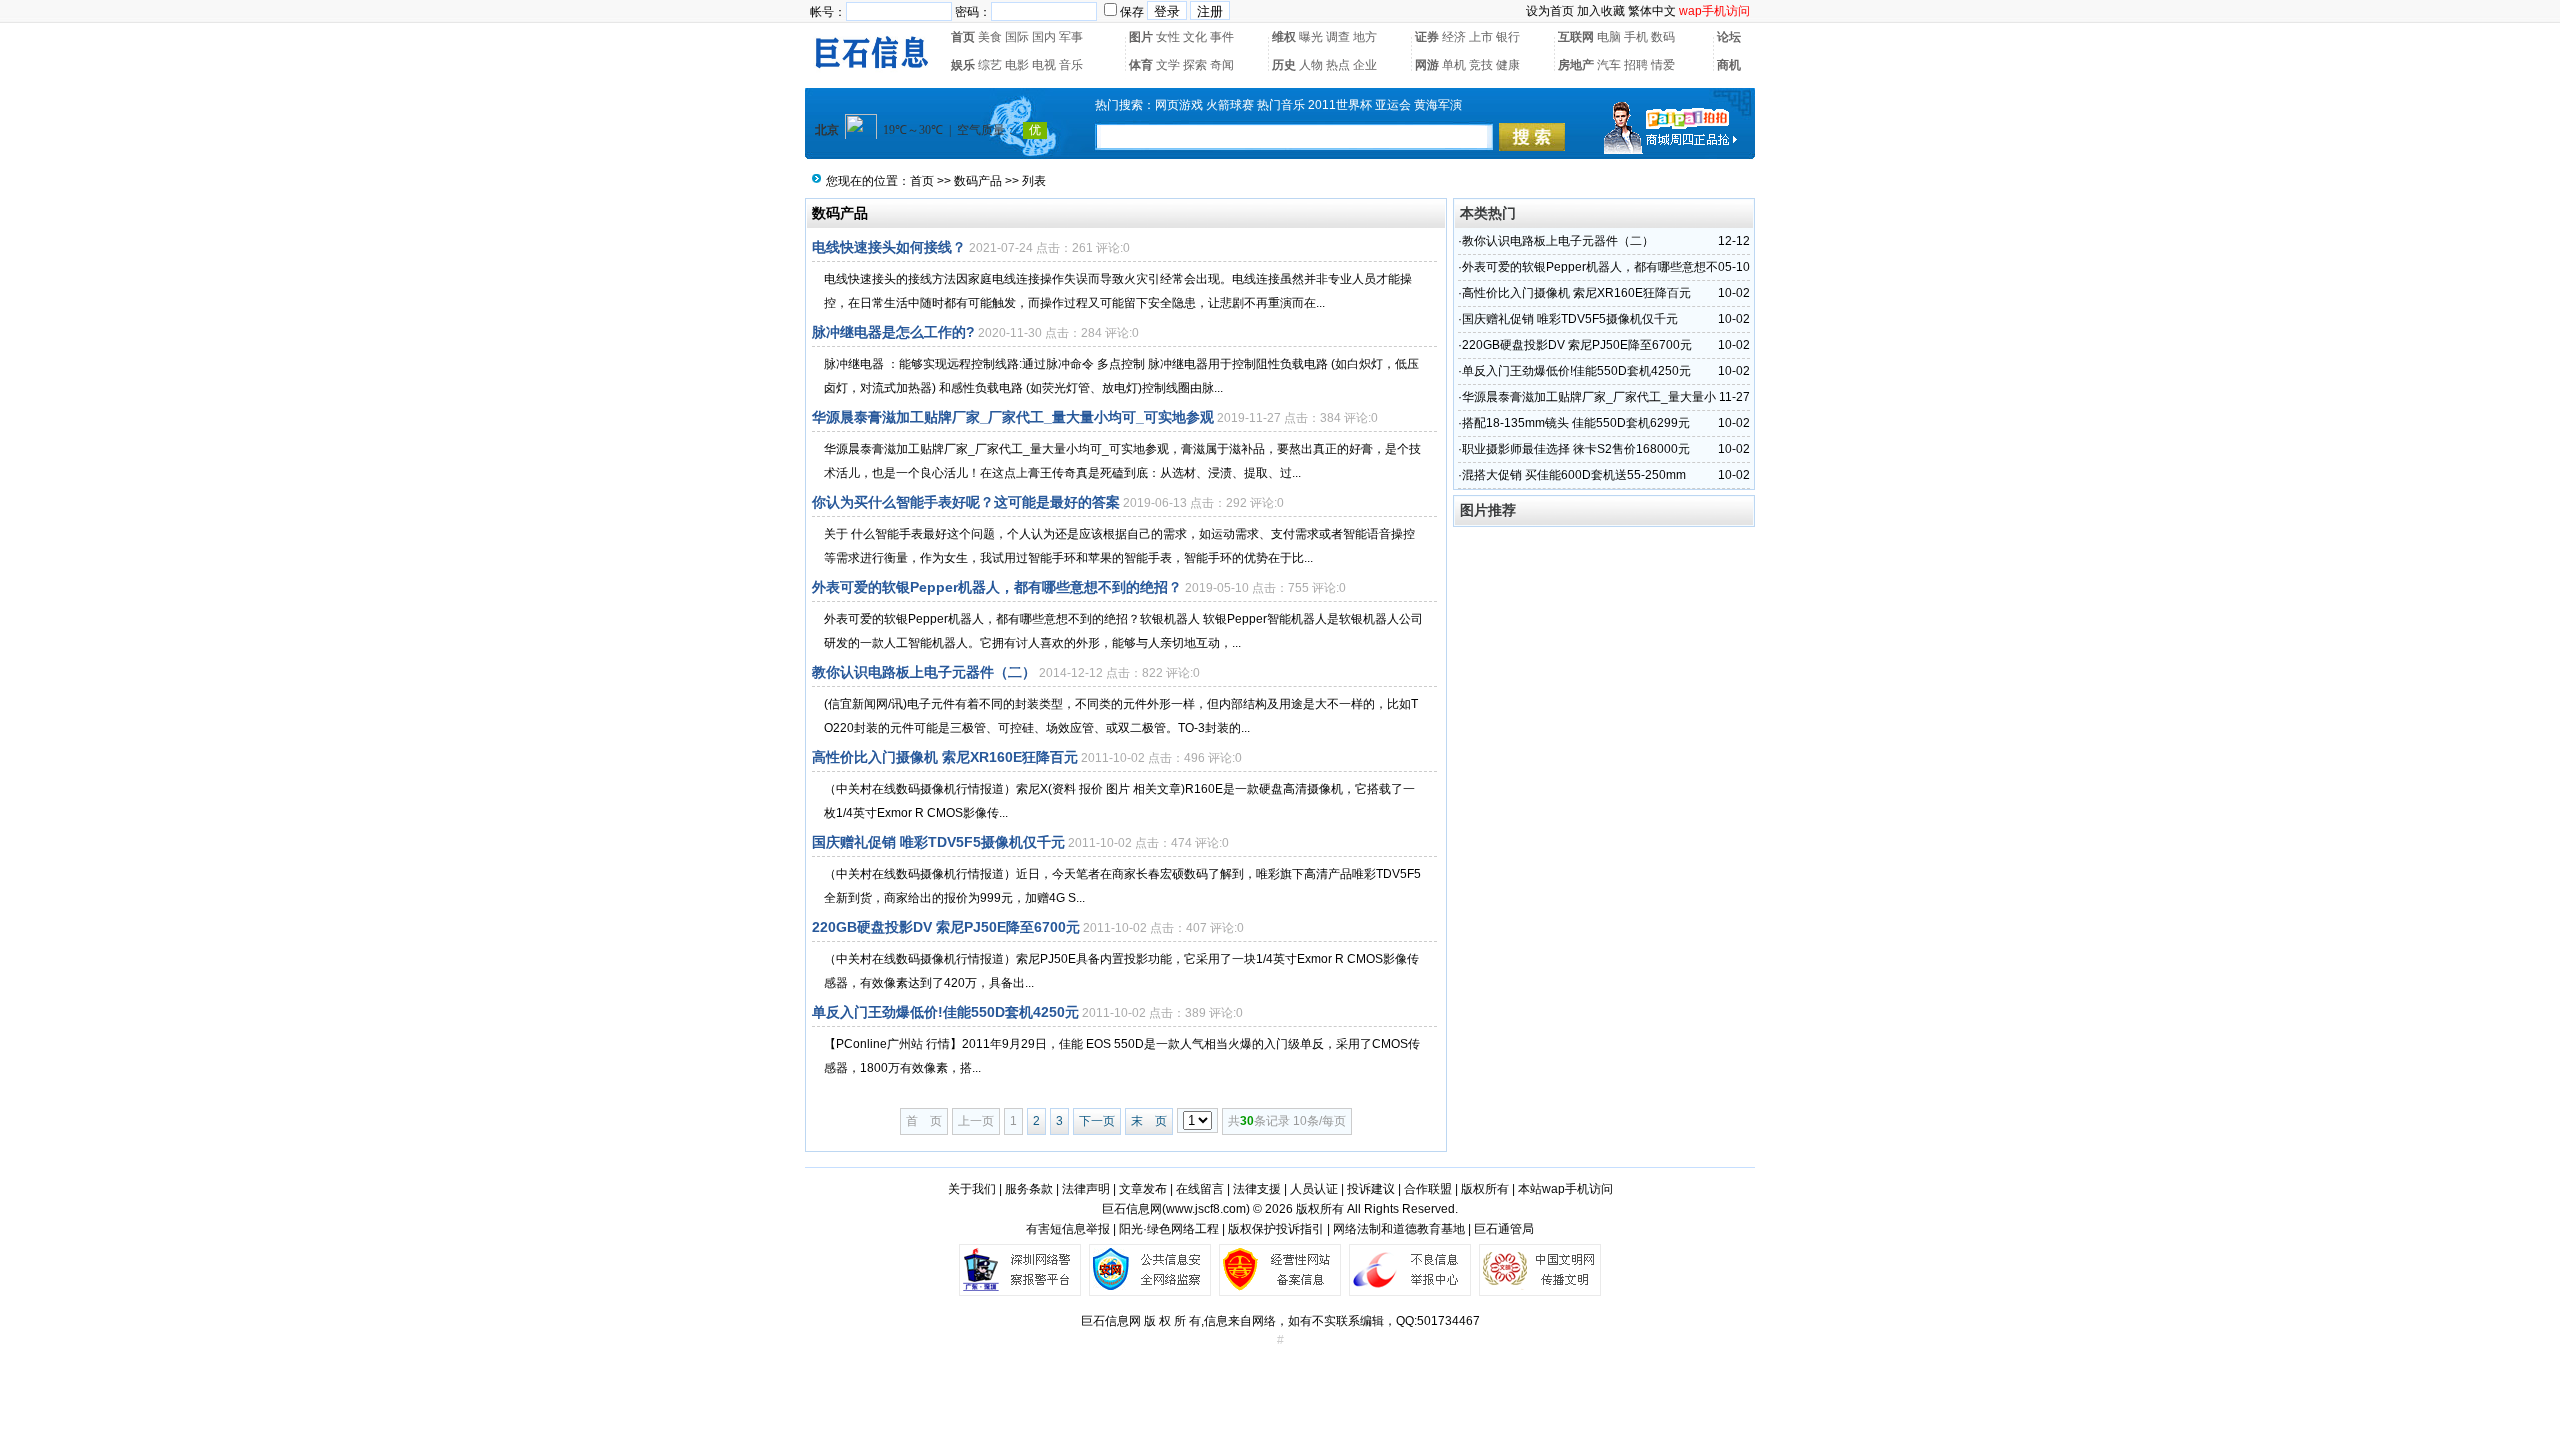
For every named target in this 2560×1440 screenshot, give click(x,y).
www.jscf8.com (1206, 1209)
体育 (1141, 65)
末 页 (1149, 1121)
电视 (1044, 65)
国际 (1017, 37)
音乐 (1071, 65)
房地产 (1576, 65)
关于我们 (972, 1189)
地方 (1365, 37)
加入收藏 (1601, 11)
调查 (1338, 37)
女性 (1168, 37)
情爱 (1663, 65)
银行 (1508, 37)
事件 (1222, 37)
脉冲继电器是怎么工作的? (893, 332)
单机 (1454, 65)
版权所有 (1485, 1189)
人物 (1311, 65)
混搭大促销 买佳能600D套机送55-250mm (1574, 475)
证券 (1427, 37)
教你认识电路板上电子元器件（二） (924, 672)
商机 (1729, 65)
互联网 (1576, 37)
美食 (990, 37)
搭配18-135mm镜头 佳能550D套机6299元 (1576, 423)
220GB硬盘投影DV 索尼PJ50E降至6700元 (946, 927)
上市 (1481, 37)
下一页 (1097, 1121)
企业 (1365, 65)
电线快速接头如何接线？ (889, 247)
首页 (963, 37)
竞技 (1481, 65)
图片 (1141, 37)
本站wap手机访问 (1565, 1189)
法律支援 (1257, 1189)
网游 (1427, 65)
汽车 (1609, 65)
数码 (1663, 37)
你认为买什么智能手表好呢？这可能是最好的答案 (966, 502)
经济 (1454, 37)
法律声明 (1086, 1189)
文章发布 (1143, 1189)
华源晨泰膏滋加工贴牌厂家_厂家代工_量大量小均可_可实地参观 (1013, 417)
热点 (1338, 65)
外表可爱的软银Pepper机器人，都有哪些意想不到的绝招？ (997, 587)
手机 (1636, 37)
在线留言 (1200, 1189)
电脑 (1609, 37)
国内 (1044, 37)
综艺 (990, 65)
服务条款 (1029, 1189)
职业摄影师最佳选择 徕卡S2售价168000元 (1576, 449)
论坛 (1729, 37)
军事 (1071, 37)
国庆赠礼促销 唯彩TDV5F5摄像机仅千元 (938, 842)
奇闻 (1222, 65)
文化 (1195, 37)
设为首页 (1550, 11)
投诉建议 (1371, 1189)
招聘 (1636, 65)
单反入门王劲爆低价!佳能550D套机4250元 (945, 1012)
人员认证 (1314, 1189)
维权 (1284, 37)
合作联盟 (1428, 1189)
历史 (1284, 65)
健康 (1508, 65)
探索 (1195, 65)
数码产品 (978, 181)
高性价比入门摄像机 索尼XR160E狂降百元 (945, 757)
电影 (1017, 65)
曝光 (1311, 37)
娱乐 (963, 65)
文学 (1168, 65)
